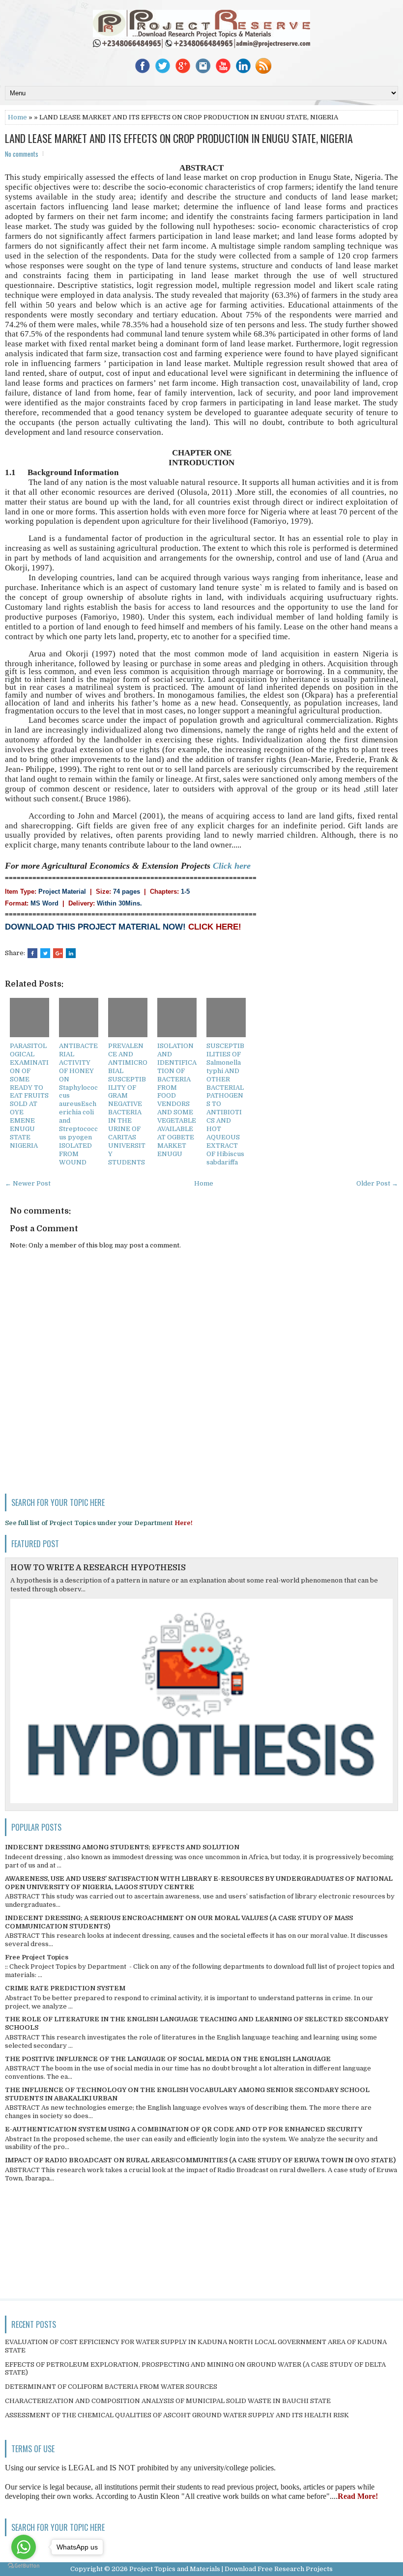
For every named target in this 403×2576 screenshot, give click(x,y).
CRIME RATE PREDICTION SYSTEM (65, 1988)
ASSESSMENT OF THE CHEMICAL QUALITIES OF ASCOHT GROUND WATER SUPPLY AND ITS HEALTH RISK (177, 2415)
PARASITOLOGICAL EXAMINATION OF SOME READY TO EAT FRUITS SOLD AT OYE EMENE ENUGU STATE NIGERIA (29, 1096)
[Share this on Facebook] (32, 953)
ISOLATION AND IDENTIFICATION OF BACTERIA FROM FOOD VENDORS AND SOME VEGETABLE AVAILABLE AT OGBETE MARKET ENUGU (177, 1100)
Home (17, 117)
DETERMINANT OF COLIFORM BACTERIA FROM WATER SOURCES (111, 2387)
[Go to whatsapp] (24, 2547)
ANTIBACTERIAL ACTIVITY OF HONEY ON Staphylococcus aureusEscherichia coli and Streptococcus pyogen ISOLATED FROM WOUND (78, 1104)
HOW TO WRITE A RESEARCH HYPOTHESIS (98, 1568)
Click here (232, 866)
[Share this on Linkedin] (71, 953)
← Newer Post (28, 1183)
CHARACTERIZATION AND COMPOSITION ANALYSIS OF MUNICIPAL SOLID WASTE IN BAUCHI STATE (168, 2401)
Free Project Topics (37, 1957)
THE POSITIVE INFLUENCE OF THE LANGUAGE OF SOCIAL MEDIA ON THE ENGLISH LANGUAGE (168, 2059)
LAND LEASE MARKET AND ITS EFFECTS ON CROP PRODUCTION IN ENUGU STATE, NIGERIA (179, 138)
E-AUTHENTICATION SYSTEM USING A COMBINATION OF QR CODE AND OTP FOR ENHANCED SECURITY (184, 2129)
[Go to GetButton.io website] (24, 2566)
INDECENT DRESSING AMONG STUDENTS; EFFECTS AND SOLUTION (122, 1847)
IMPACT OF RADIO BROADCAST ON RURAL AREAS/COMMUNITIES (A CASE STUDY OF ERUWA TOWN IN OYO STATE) (200, 2160)
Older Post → (377, 1183)
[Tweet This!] (45, 953)
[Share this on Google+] (58, 953)
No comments (22, 154)
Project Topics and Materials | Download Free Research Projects (231, 2569)
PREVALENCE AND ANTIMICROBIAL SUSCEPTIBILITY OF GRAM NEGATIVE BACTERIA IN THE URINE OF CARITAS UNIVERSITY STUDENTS (128, 1104)
